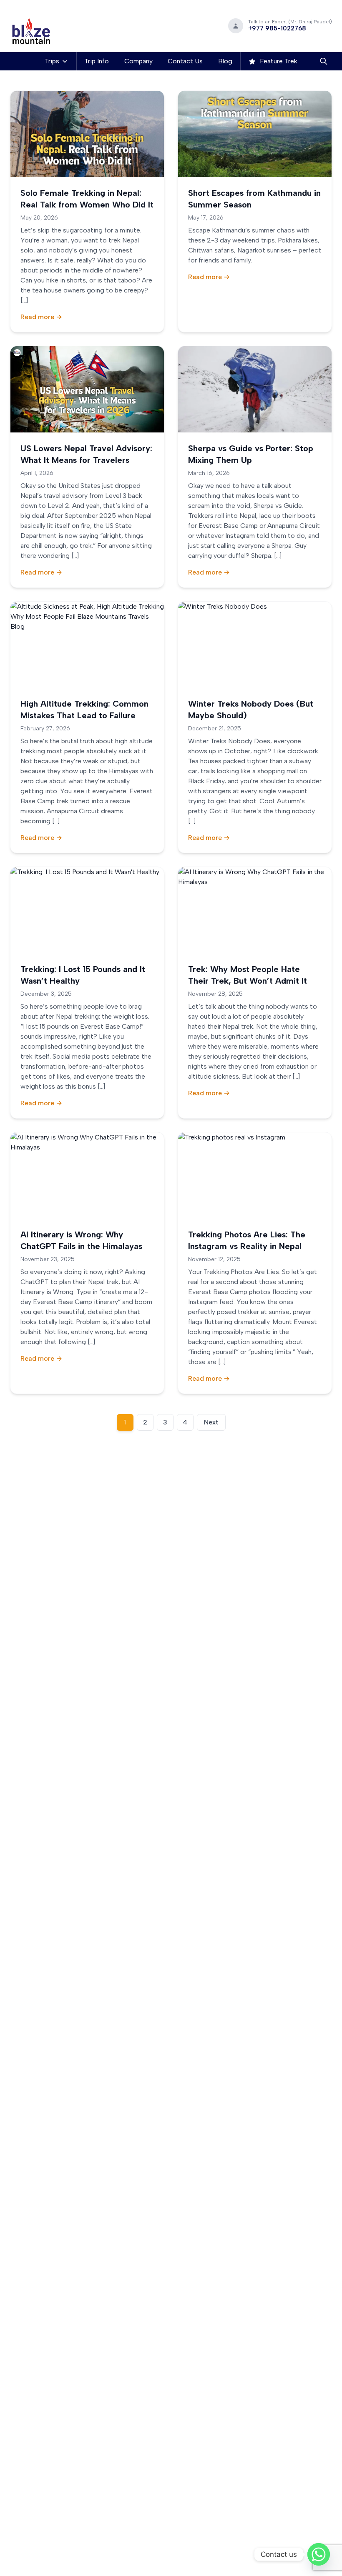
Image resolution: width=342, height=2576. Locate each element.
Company (138, 61)
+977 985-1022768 (277, 28)
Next (211, 1422)
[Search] (324, 61)
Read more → (41, 317)
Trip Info (97, 61)
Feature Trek (278, 61)
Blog (225, 61)
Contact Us (185, 61)
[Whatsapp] (319, 2554)
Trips (52, 61)
